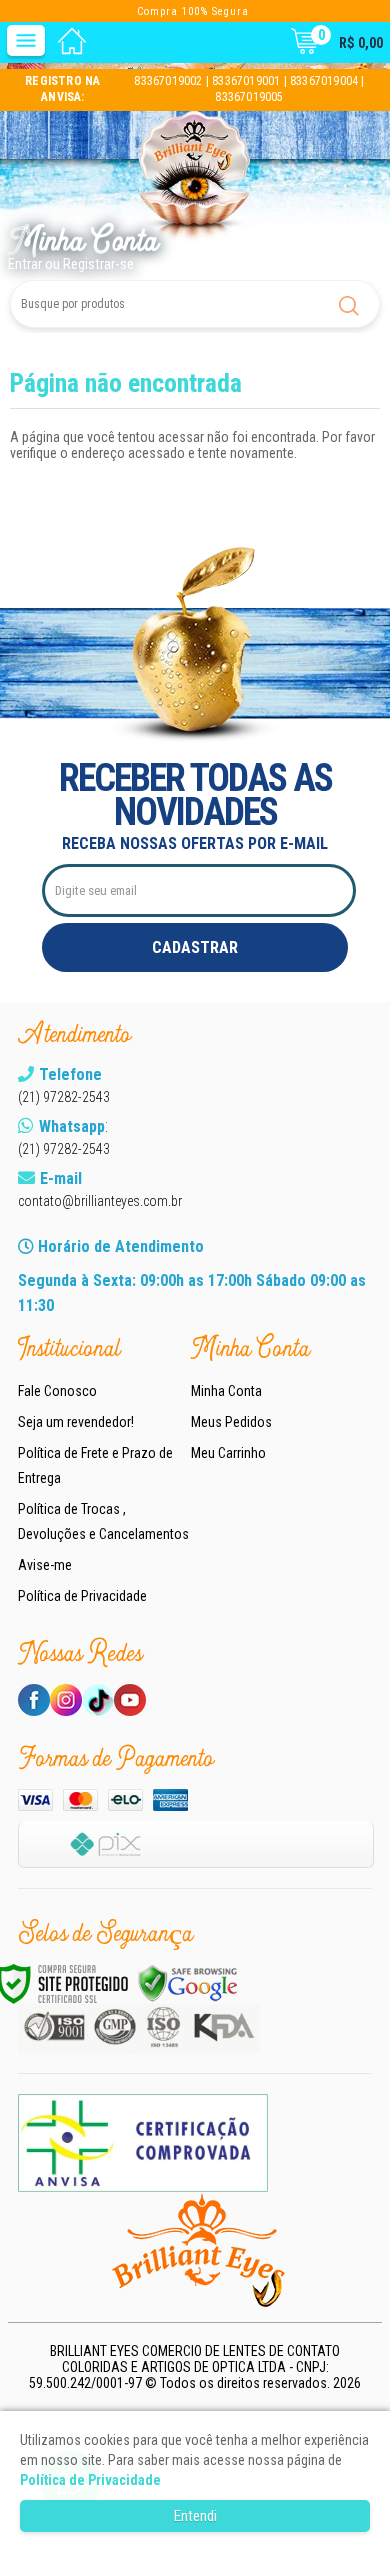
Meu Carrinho (228, 1453)
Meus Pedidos (231, 1422)
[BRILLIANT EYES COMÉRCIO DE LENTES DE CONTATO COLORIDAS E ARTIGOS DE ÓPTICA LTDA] (195, 177)
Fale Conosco (57, 1391)
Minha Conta (226, 1391)
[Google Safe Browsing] (188, 1984)
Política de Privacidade (82, 1596)
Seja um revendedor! (76, 1422)
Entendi (195, 2516)
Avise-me (45, 1565)
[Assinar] (195, 947)
